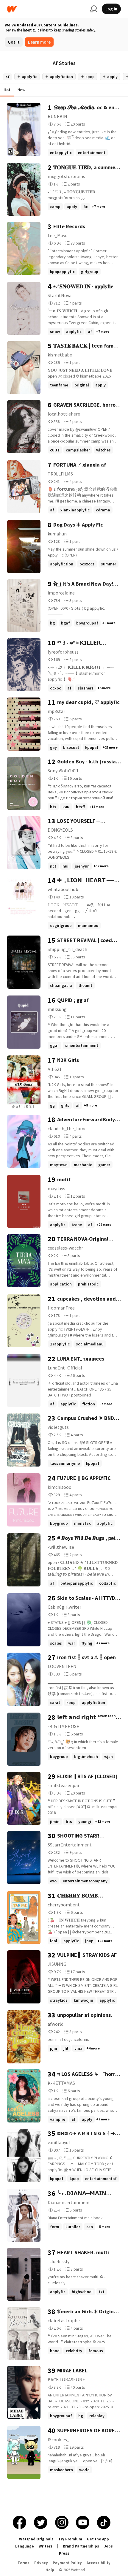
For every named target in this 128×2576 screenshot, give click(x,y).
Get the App (98, 2539)
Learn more (39, 42)
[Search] (93, 9)
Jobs (108, 2546)
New (21, 90)
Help (50, 2570)
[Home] (46, 9)
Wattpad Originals (36, 2539)
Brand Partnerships (81, 2546)
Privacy (41, 2563)
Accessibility (99, 2563)
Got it (14, 42)
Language (25, 2546)
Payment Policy (67, 2563)
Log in (111, 9)
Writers (46, 2546)
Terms (24, 2563)
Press (64, 2553)
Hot (7, 90)
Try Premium (70, 2539)
